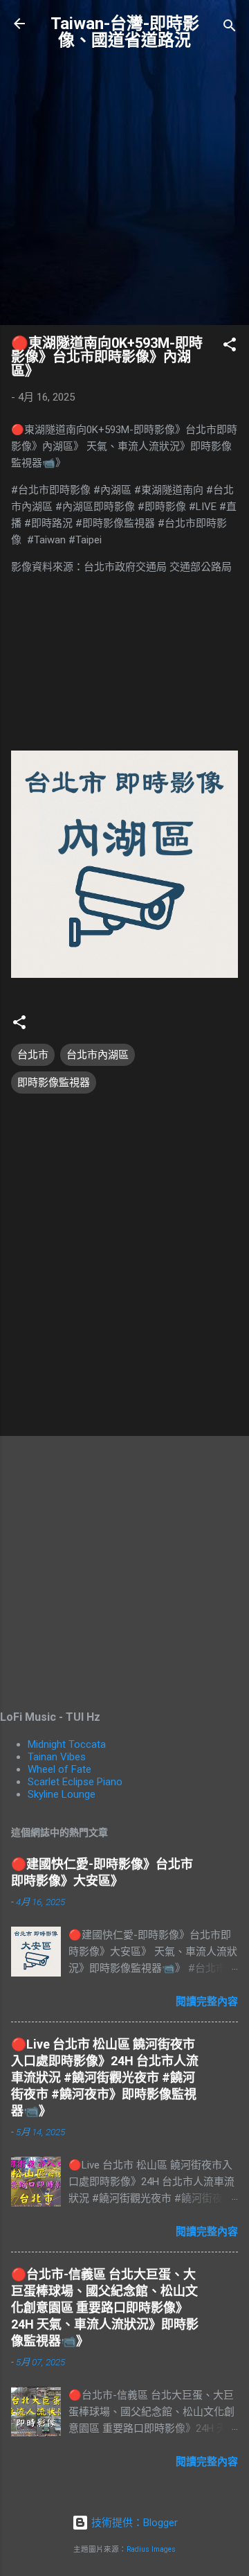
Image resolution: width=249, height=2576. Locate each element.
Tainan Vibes (57, 1757)
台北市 (33, 1055)
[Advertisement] (124, 189)
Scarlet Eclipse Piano (75, 1782)
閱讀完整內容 (207, 2001)
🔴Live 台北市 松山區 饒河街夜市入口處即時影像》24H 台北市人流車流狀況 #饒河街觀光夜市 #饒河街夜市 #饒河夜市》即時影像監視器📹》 (105, 2077)
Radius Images (151, 2549)
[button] (230, 347)
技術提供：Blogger (133, 2523)
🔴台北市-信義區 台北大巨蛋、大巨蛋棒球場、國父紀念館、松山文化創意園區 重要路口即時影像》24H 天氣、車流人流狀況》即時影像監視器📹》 (105, 2307)
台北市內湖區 (98, 1055)
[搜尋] (230, 28)
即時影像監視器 (54, 1083)
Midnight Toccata (67, 1744)
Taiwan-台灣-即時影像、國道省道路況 (125, 32)
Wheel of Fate (59, 1769)
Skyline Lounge (62, 1794)
